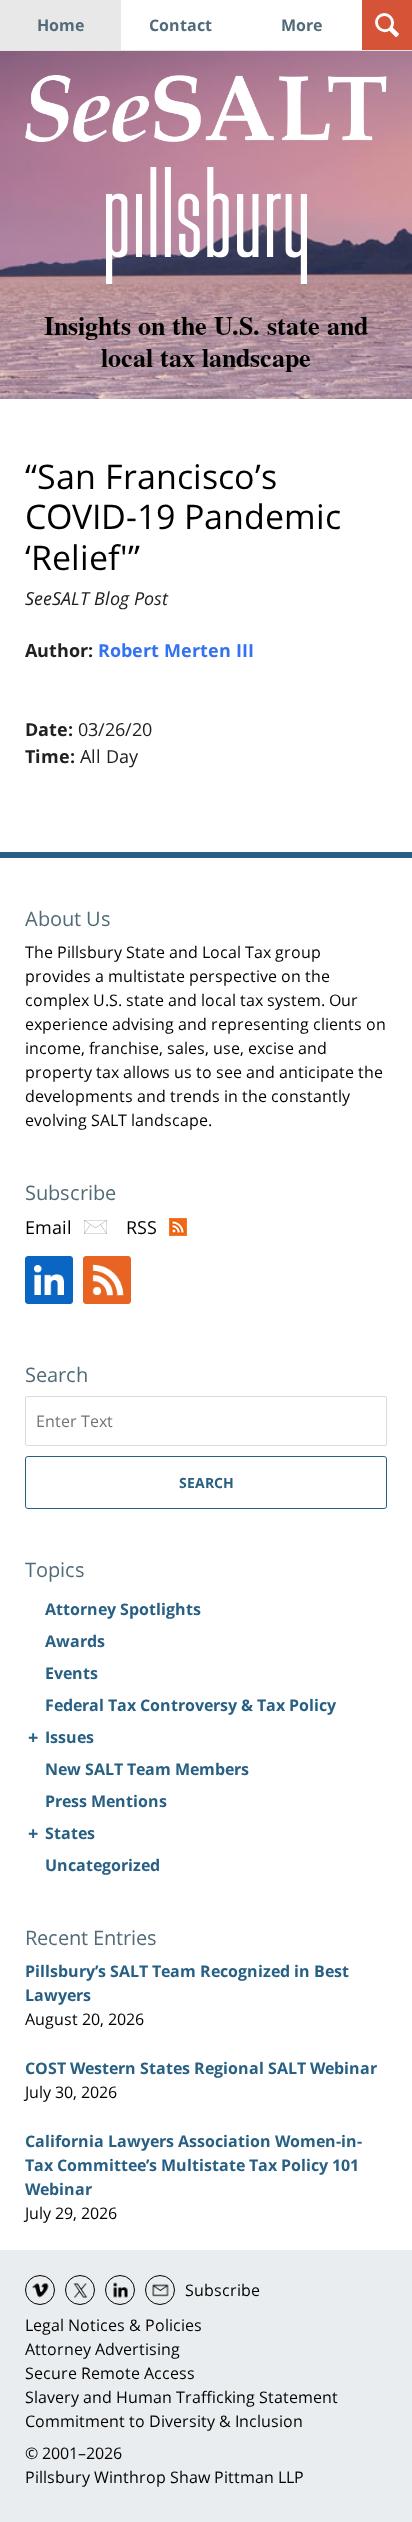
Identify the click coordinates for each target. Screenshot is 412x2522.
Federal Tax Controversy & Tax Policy (190, 1705)
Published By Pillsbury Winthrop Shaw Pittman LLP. (206, 225)
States (70, 1833)
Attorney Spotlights (123, 1609)
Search (206, 1482)
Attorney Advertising (102, 2349)
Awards (75, 1641)
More (301, 25)
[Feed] (107, 1280)
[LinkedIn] (49, 1280)
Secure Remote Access (110, 2373)
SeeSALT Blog (206, 108)
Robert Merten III (176, 650)
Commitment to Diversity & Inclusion (164, 2421)
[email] (160, 2290)
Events (71, 1673)
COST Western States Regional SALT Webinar (201, 2068)
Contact (180, 25)
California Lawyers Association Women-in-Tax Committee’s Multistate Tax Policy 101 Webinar (193, 2165)
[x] (80, 2290)
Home (60, 25)
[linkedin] (120, 2290)
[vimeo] (40, 2290)
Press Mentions (106, 1801)
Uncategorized (102, 1865)
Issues (69, 1737)
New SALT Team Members (147, 1769)
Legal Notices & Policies (113, 2325)
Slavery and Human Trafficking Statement (181, 2397)
